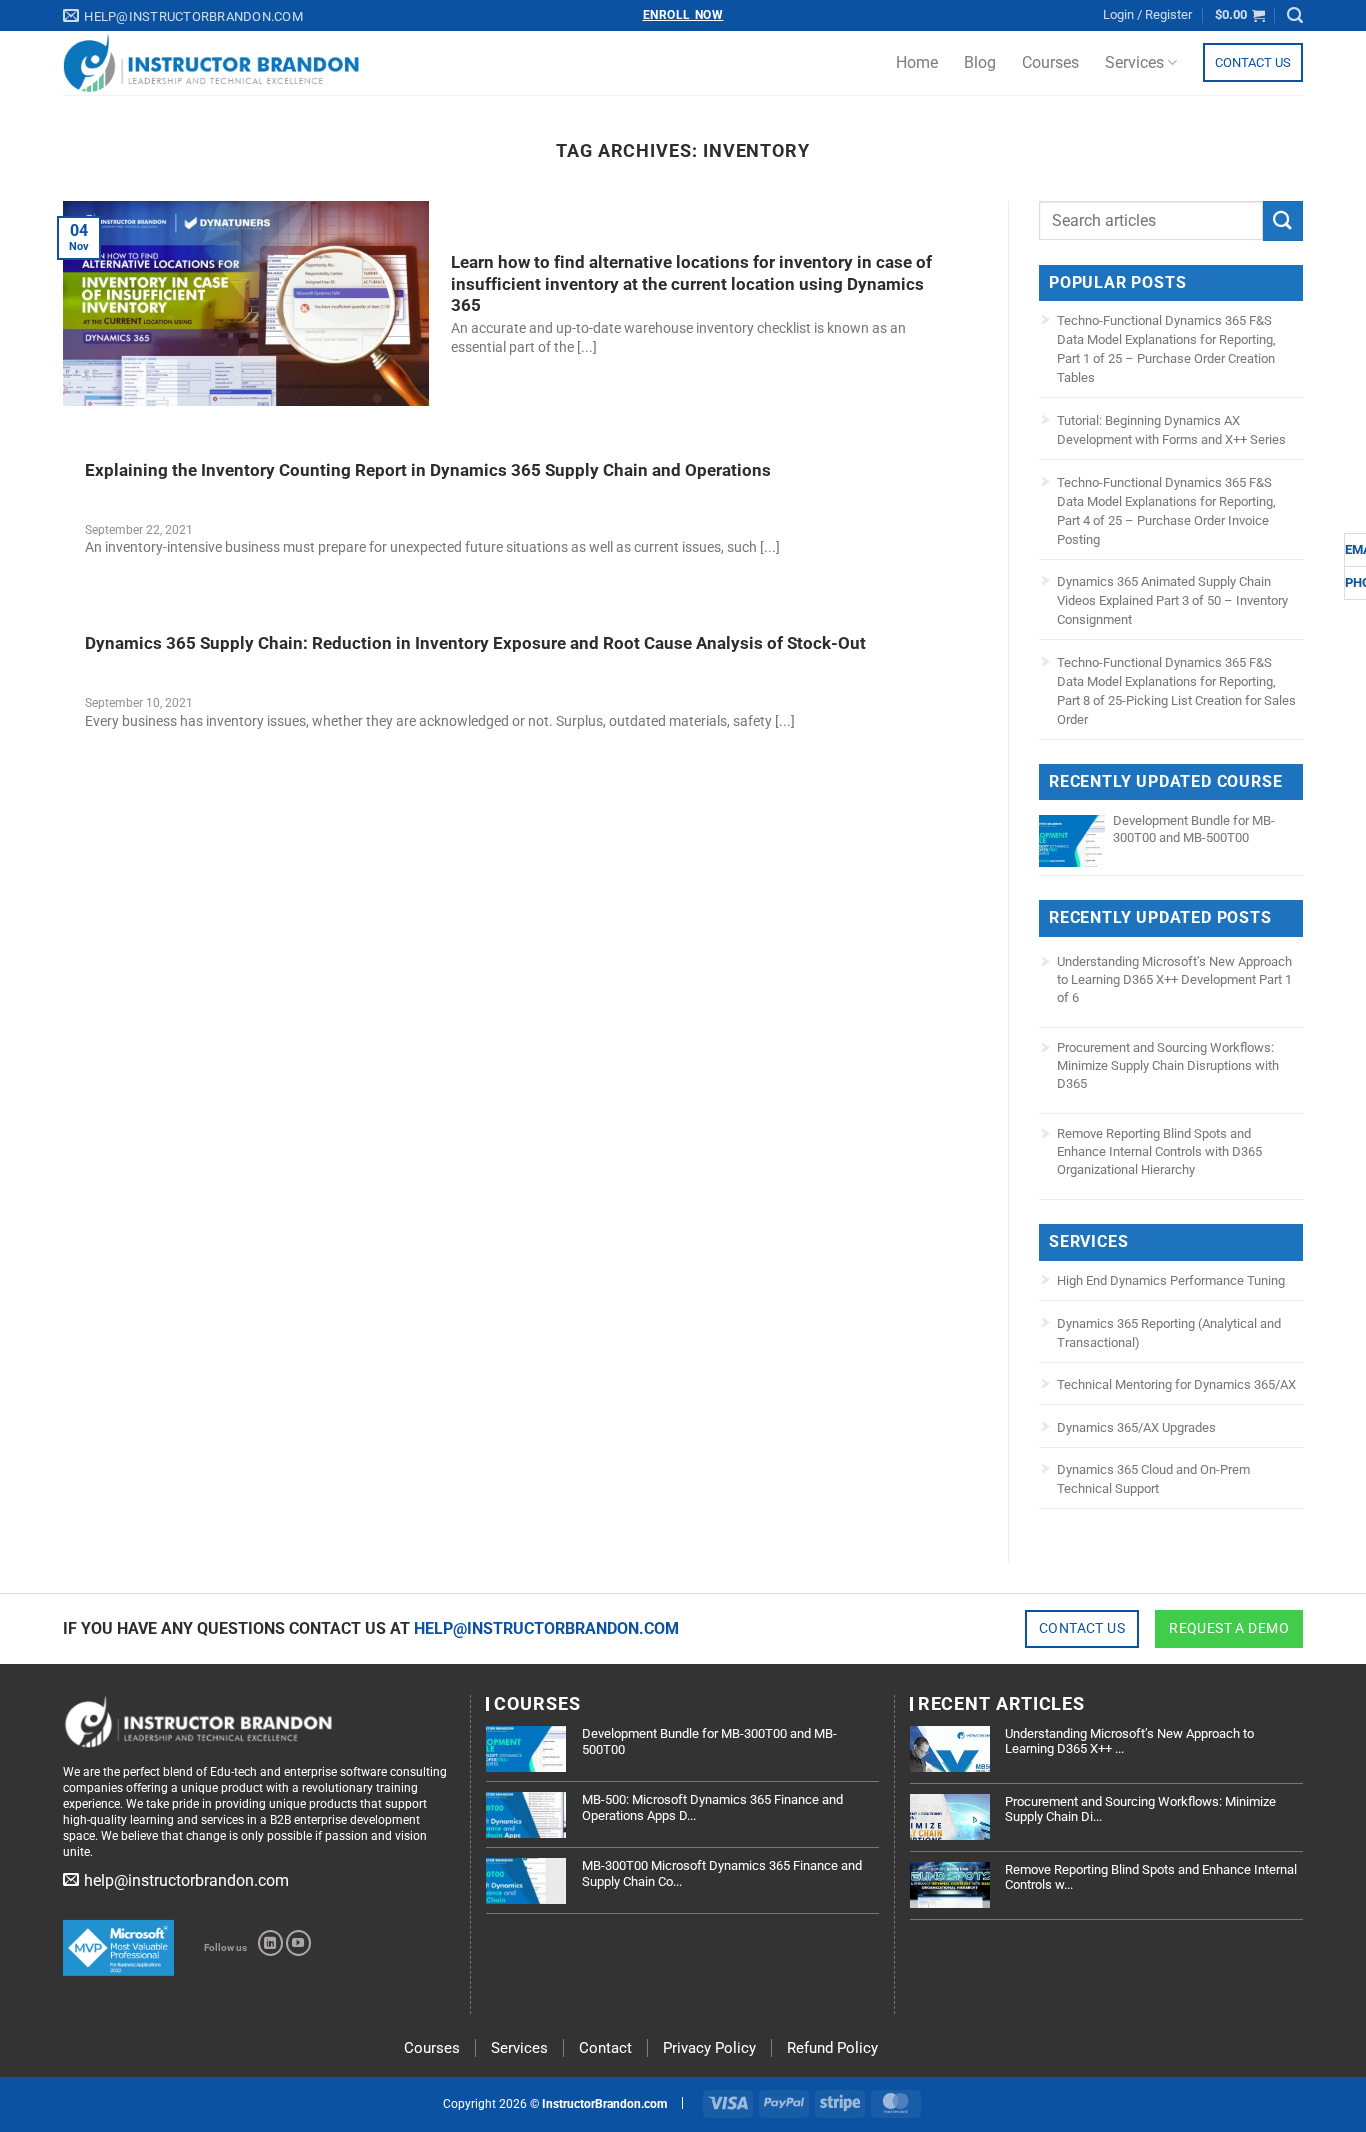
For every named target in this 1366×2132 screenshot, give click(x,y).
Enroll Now (683, 15)
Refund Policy (832, 2048)
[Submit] (1283, 220)
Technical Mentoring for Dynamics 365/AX (1176, 1384)
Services (1134, 62)
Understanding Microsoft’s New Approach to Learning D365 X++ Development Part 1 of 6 (1174, 979)
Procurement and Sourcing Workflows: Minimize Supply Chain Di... (1140, 1809)
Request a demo (1229, 1628)
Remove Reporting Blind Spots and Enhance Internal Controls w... (1151, 1877)
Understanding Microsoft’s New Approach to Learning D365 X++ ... (1129, 1741)
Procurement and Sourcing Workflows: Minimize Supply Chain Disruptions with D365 (1168, 1065)
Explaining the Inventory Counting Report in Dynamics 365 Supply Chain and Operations (428, 470)
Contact (605, 2048)
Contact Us (1253, 62)
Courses (1050, 62)
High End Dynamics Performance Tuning (1171, 1280)
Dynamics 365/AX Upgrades (1136, 1427)
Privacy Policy (709, 2048)
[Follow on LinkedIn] (270, 1943)
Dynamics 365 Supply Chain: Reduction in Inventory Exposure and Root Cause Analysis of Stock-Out (475, 643)
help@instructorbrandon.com (546, 1628)
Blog (980, 62)
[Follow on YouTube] (298, 1943)
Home (917, 62)
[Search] (1295, 15)
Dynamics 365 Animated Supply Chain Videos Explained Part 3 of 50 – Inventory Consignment (1172, 600)
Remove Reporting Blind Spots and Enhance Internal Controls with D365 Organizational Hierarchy (1159, 1151)
